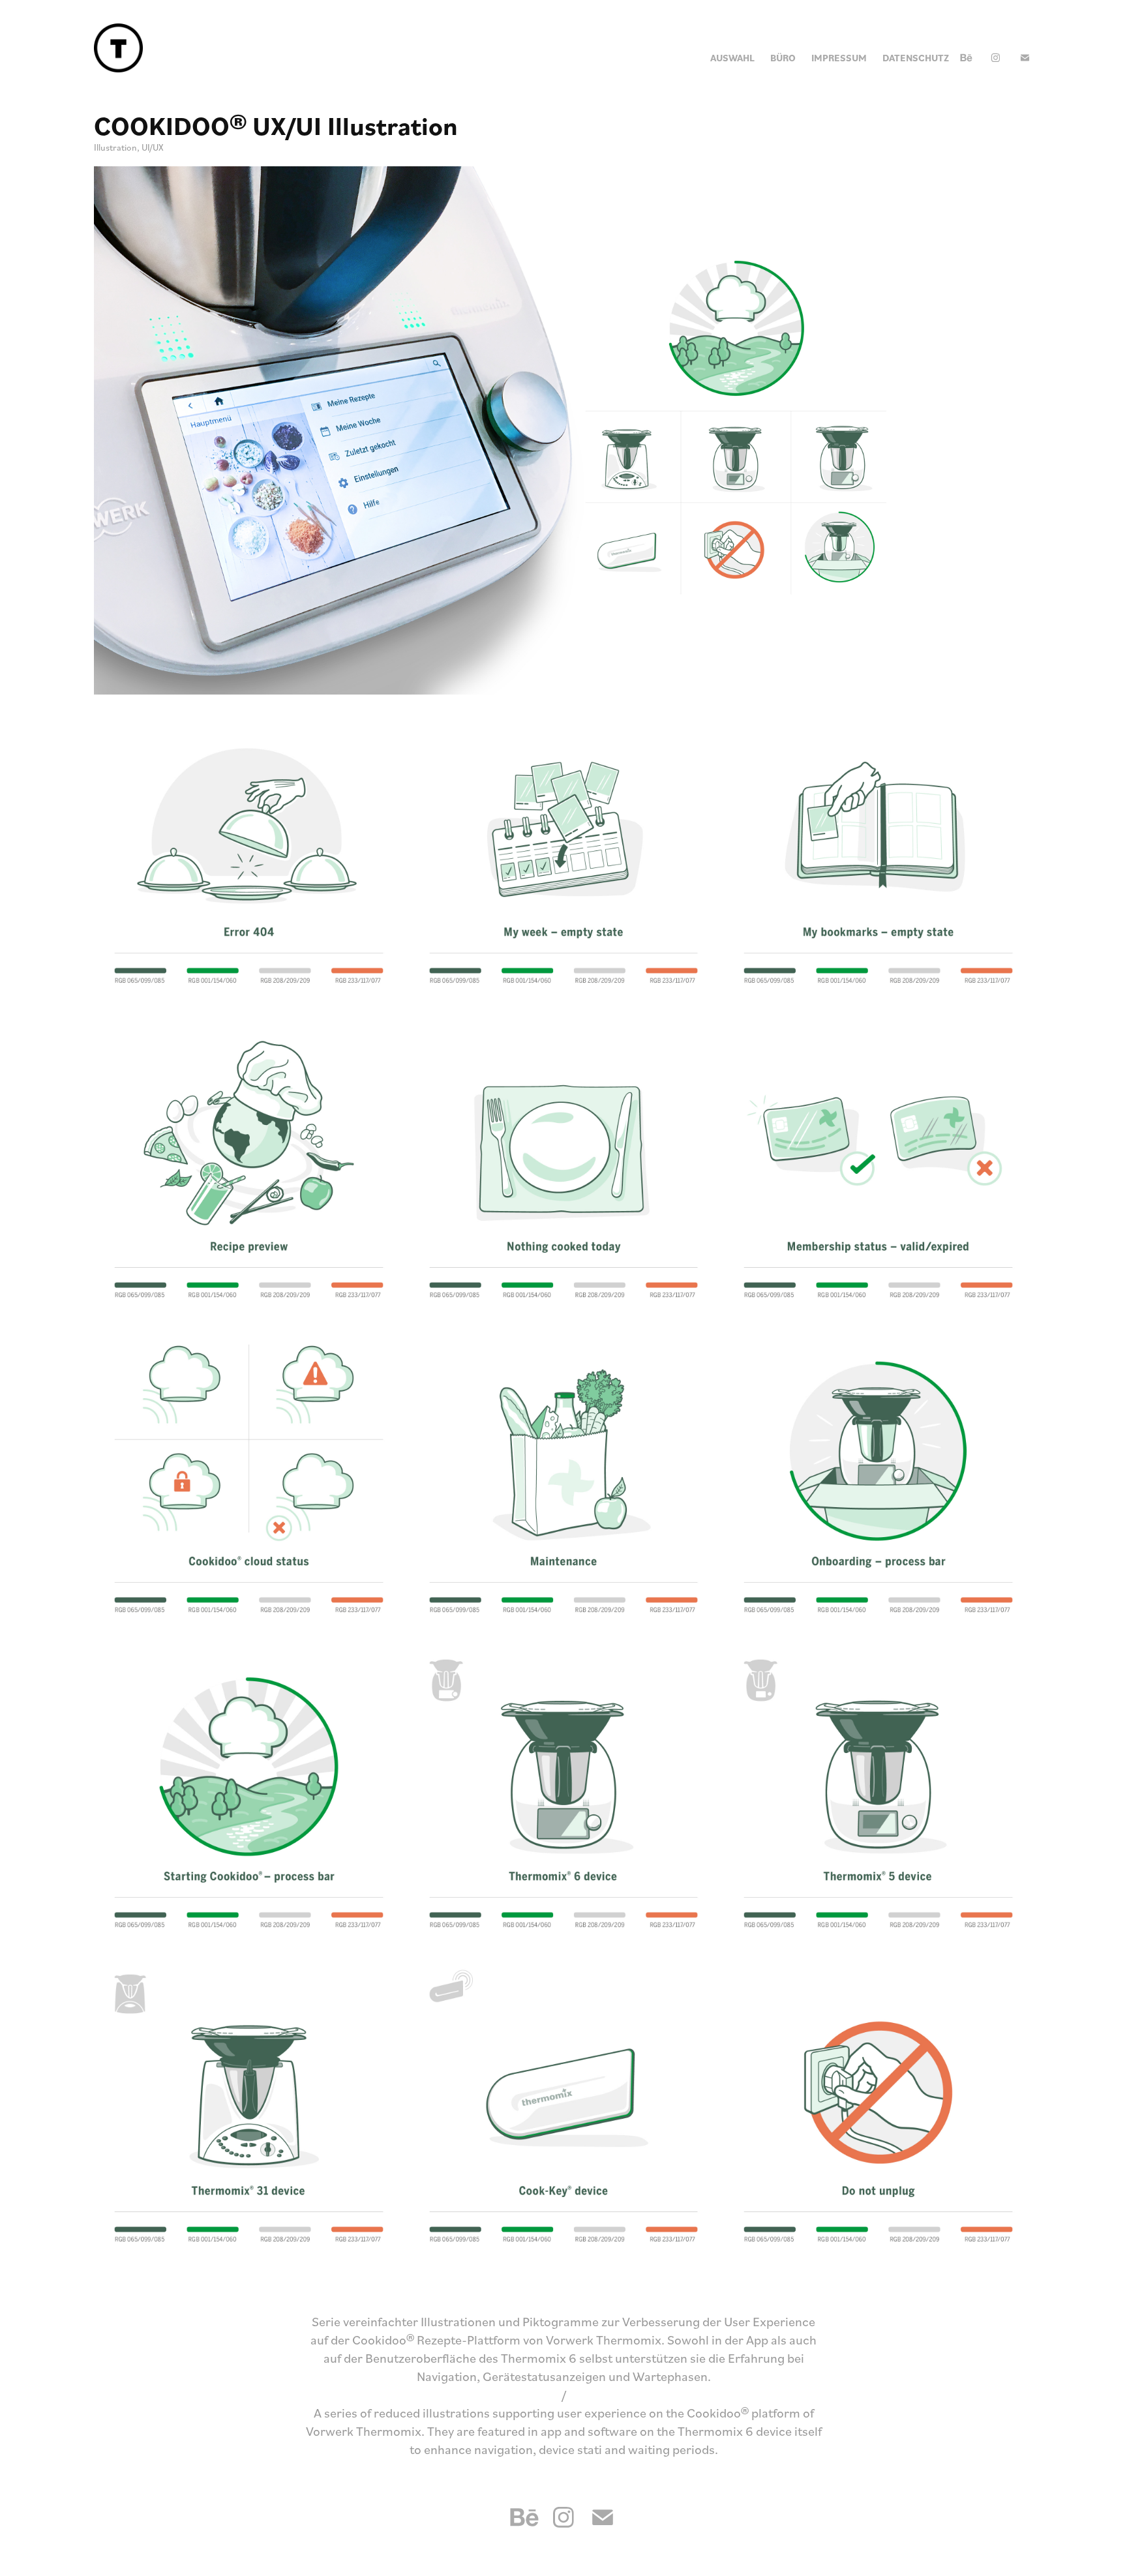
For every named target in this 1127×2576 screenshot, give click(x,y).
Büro (783, 58)
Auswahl (732, 58)
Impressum (839, 58)
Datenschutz (916, 58)
